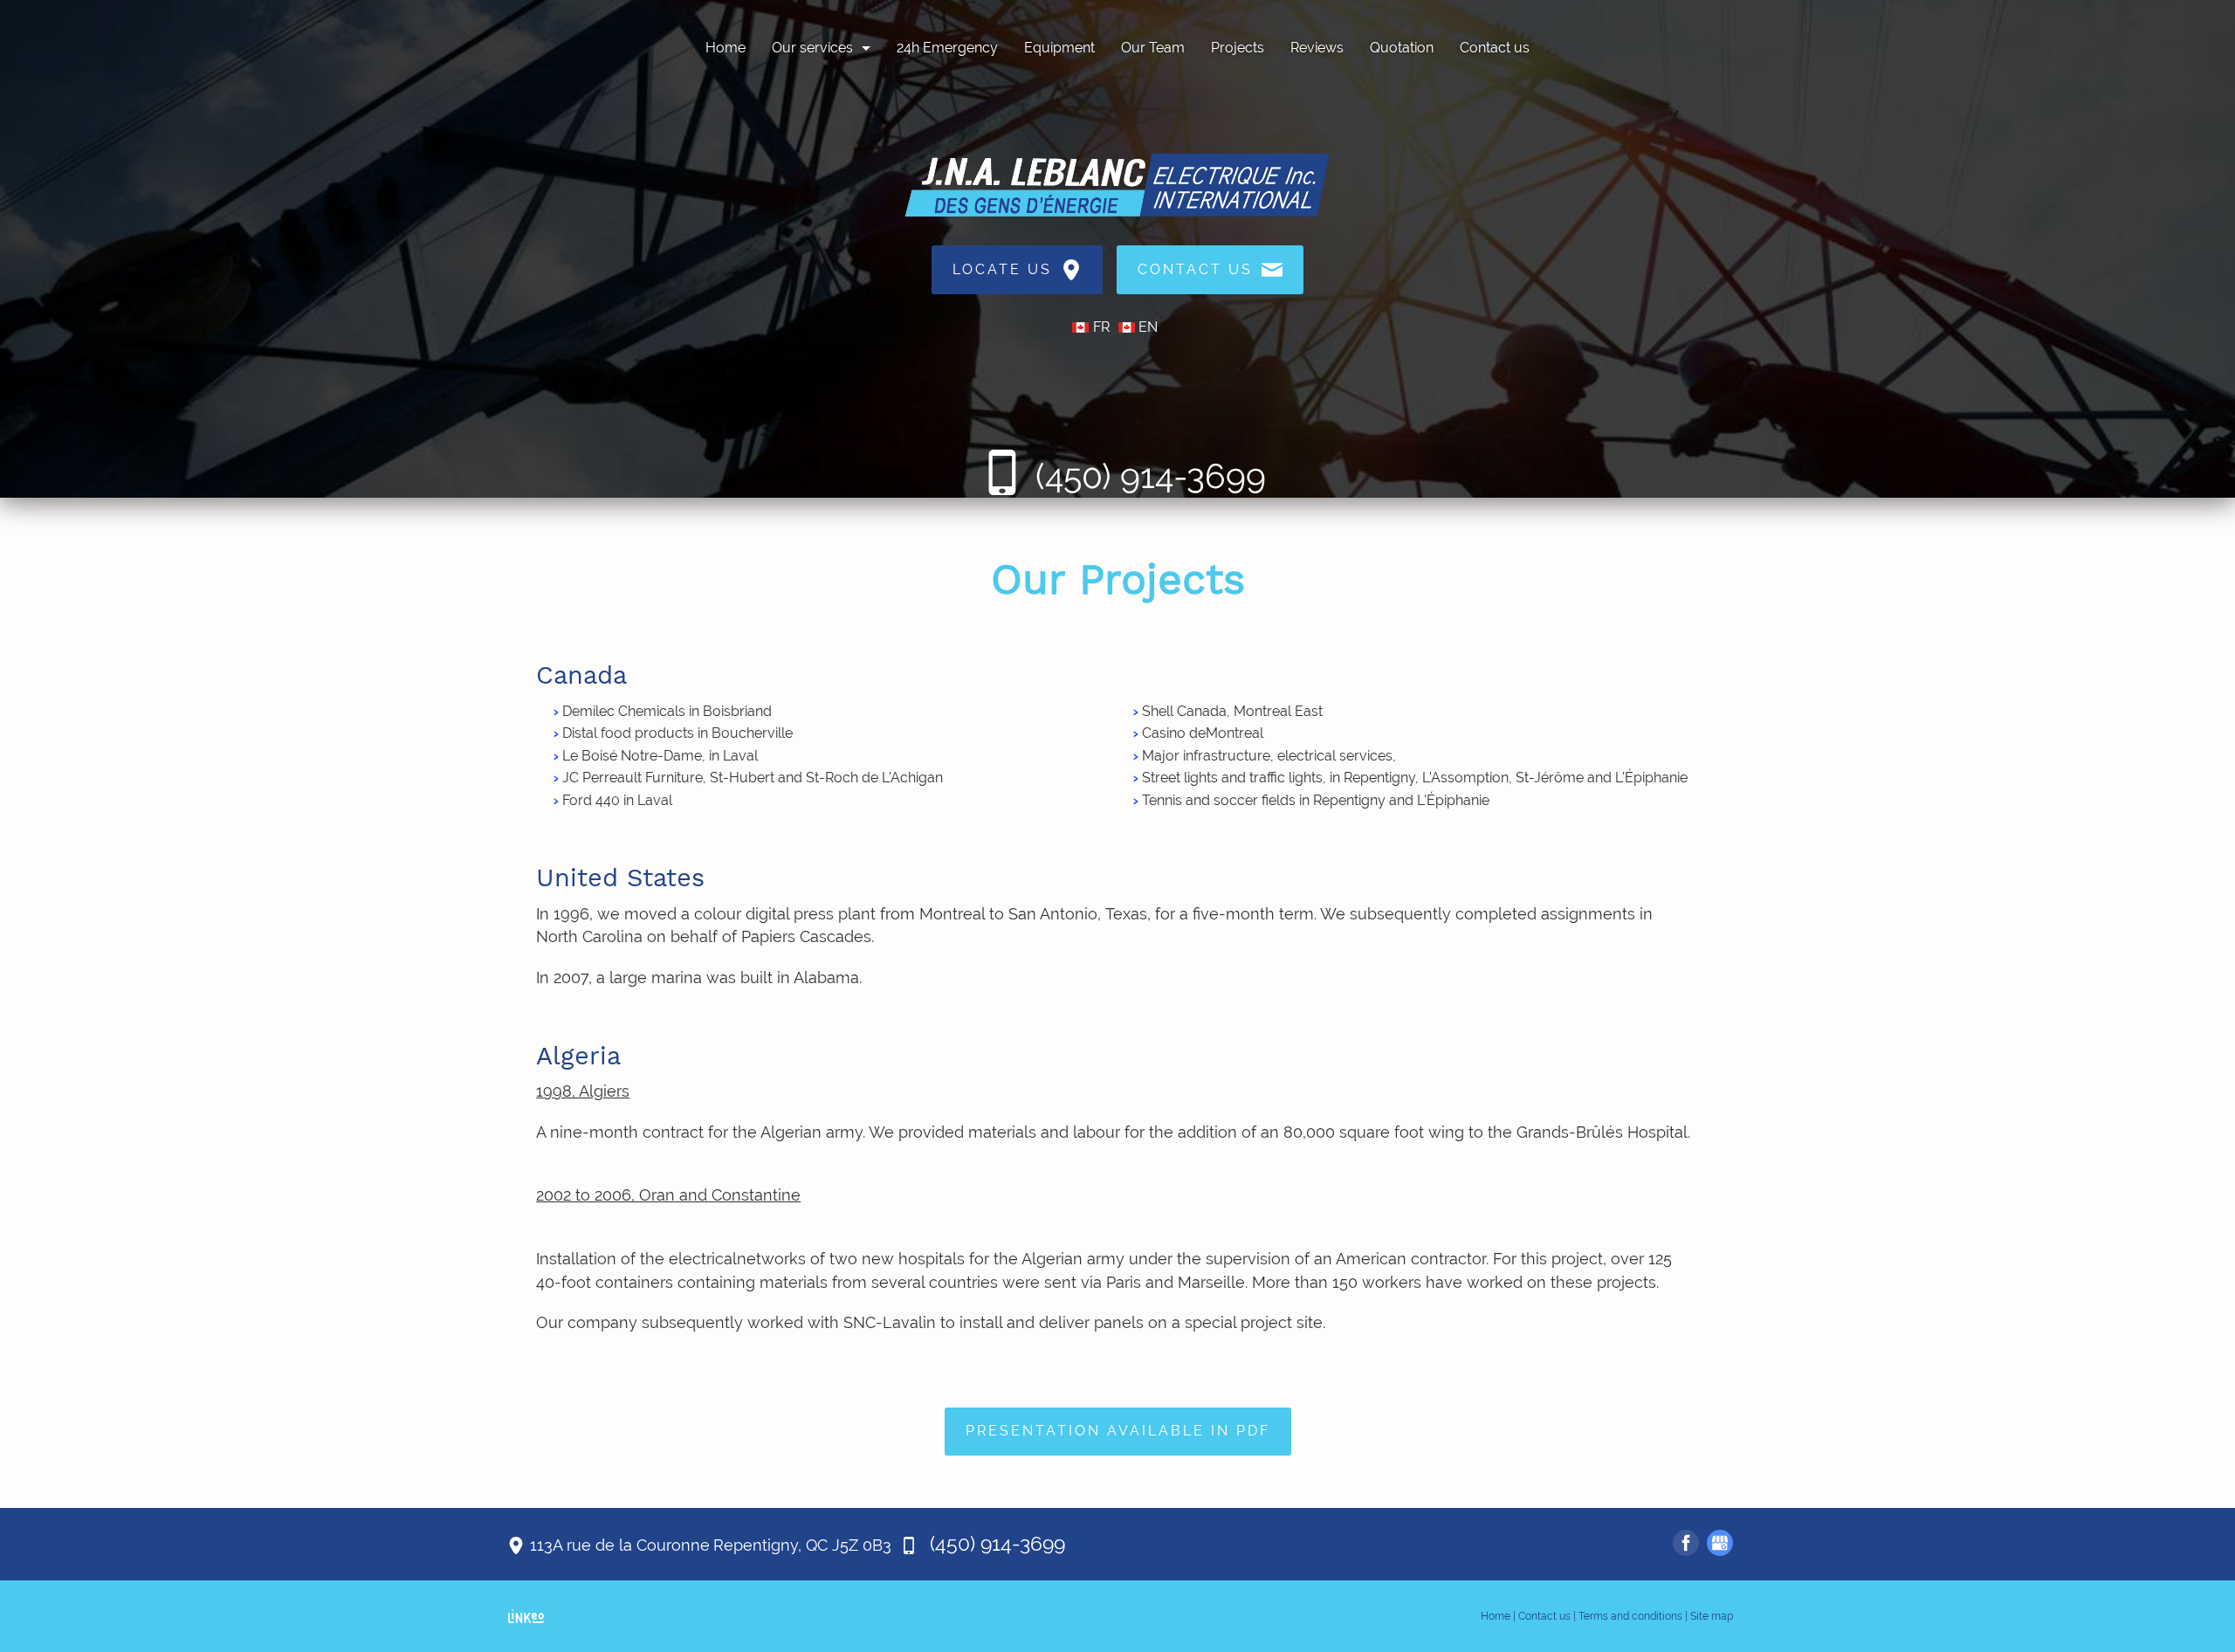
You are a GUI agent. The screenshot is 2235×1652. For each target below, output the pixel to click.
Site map (1712, 1616)
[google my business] (1720, 1543)
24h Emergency (947, 48)
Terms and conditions (1630, 1616)
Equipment (1059, 48)
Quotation (1402, 48)
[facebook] (1686, 1543)
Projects (1238, 48)
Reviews (1317, 48)
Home (726, 48)
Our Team (1153, 48)
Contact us (1495, 48)
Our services (812, 48)
